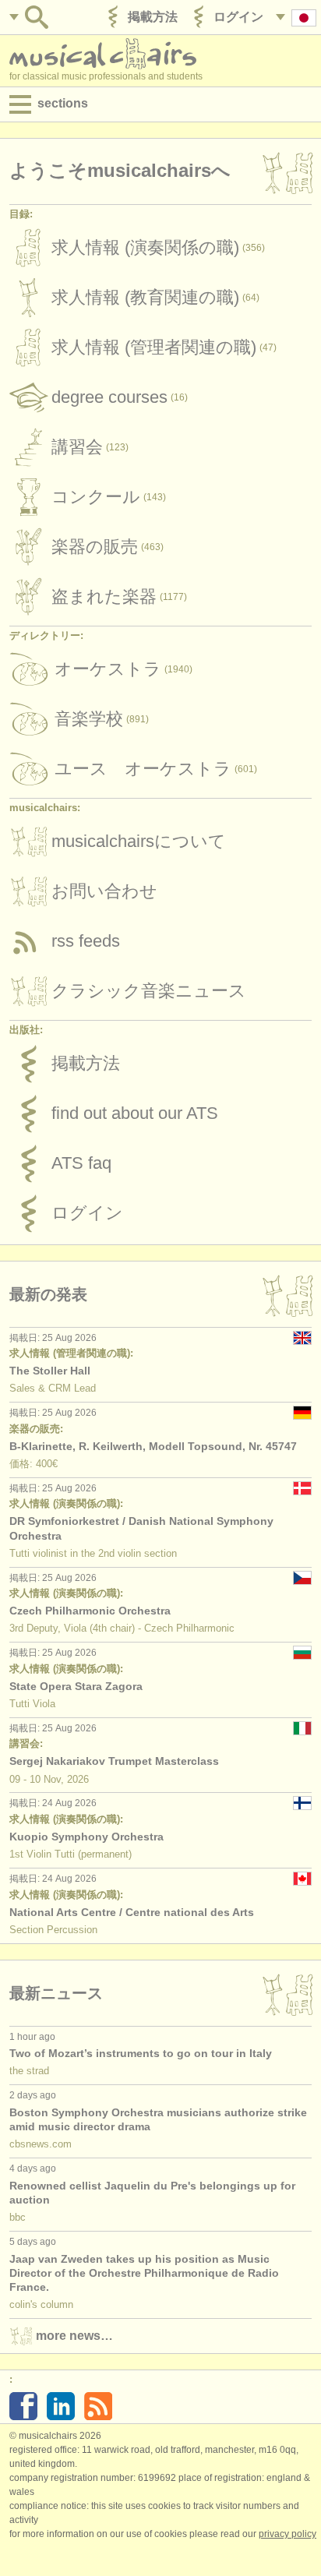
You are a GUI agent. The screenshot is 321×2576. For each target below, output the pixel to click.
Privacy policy (287, 2534)
